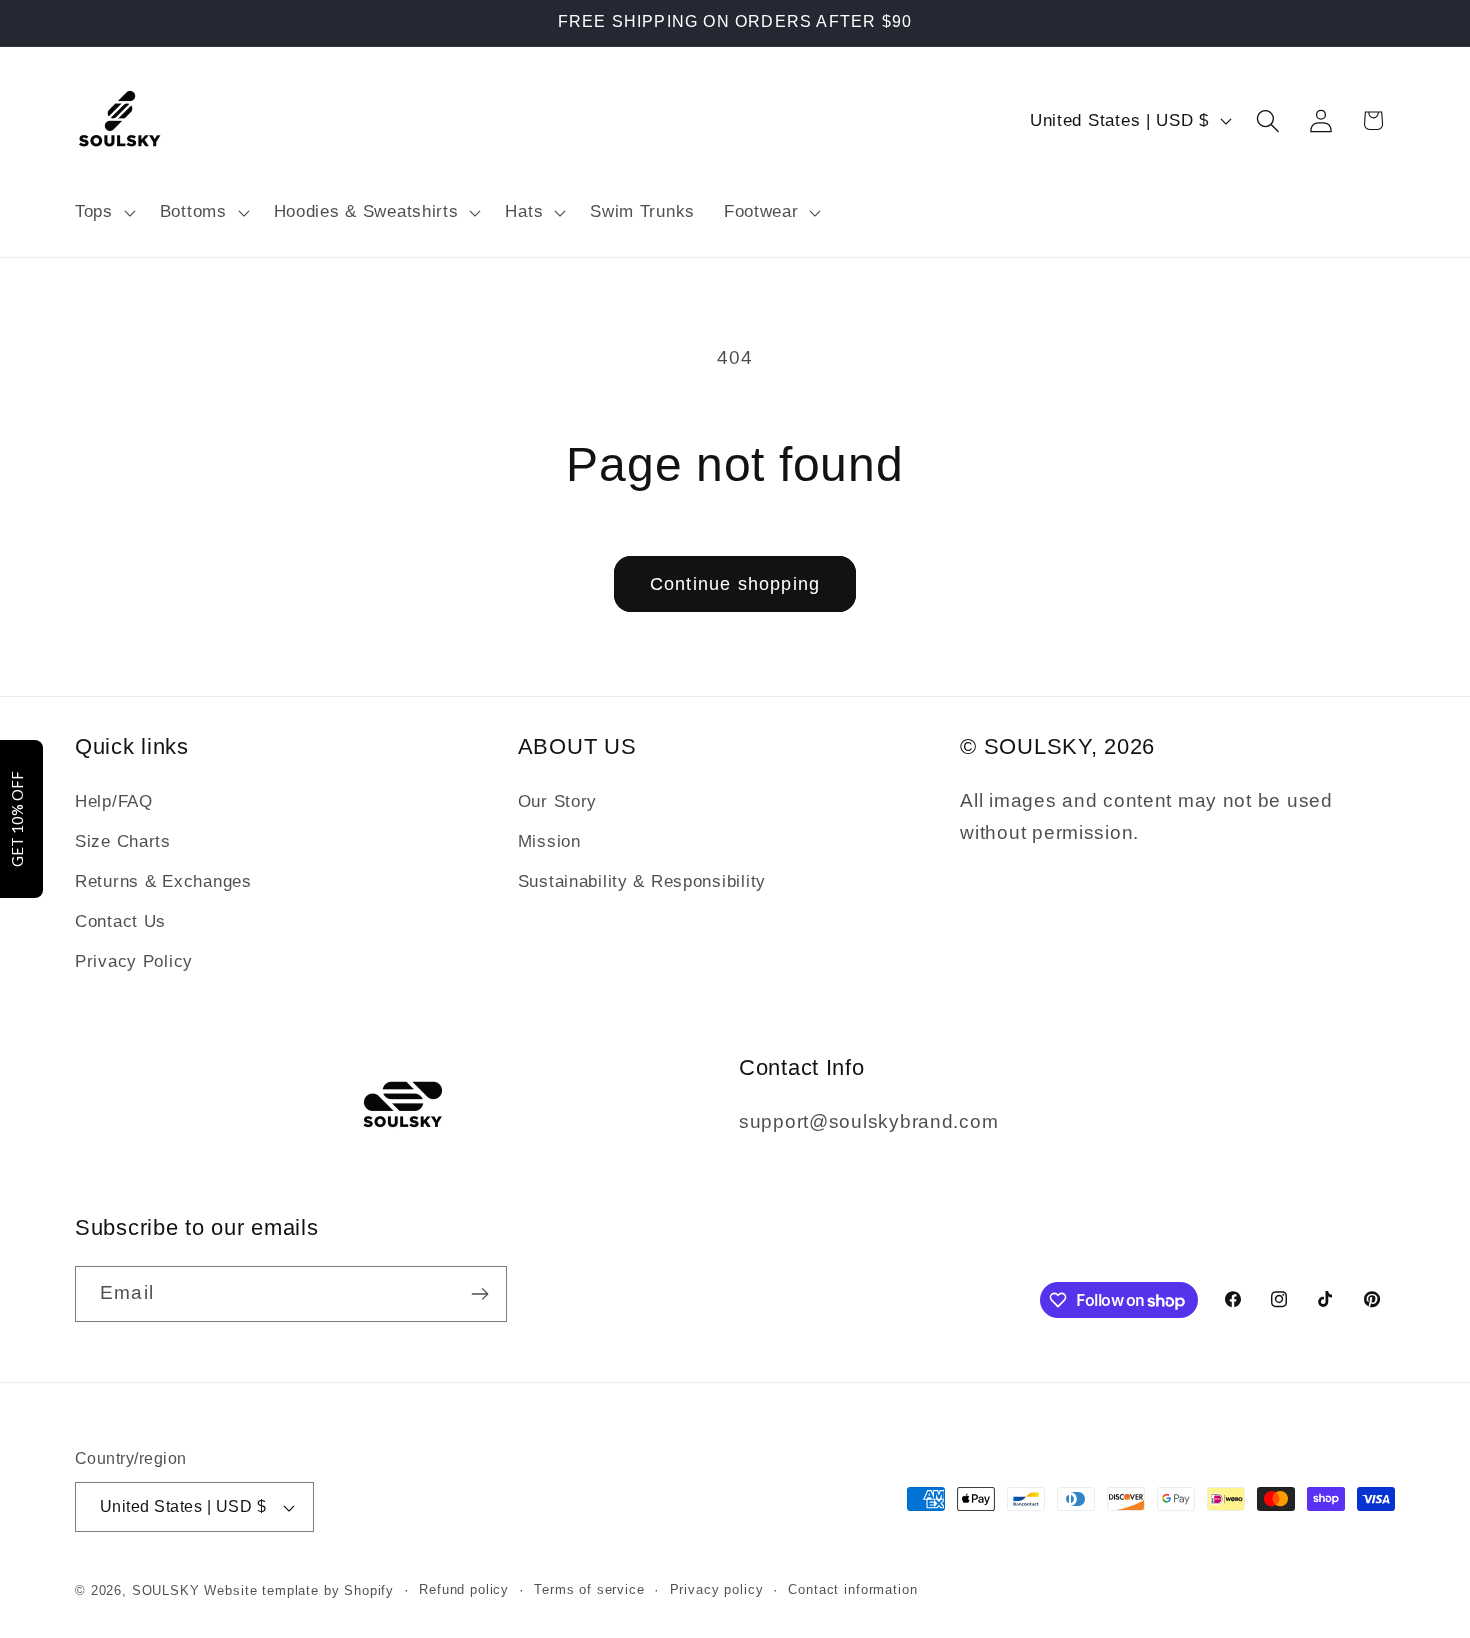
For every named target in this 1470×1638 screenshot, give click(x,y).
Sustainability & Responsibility (642, 881)
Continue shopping (735, 584)
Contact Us (120, 921)
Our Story (557, 801)
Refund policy (464, 1589)
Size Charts (123, 841)
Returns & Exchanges (163, 881)
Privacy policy (717, 1589)
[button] (103, 212)
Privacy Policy (134, 961)
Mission (549, 841)
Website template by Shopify (299, 1590)
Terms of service (589, 1589)
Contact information (852, 1589)
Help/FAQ (114, 801)
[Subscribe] (479, 1294)
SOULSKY (168, 1590)
